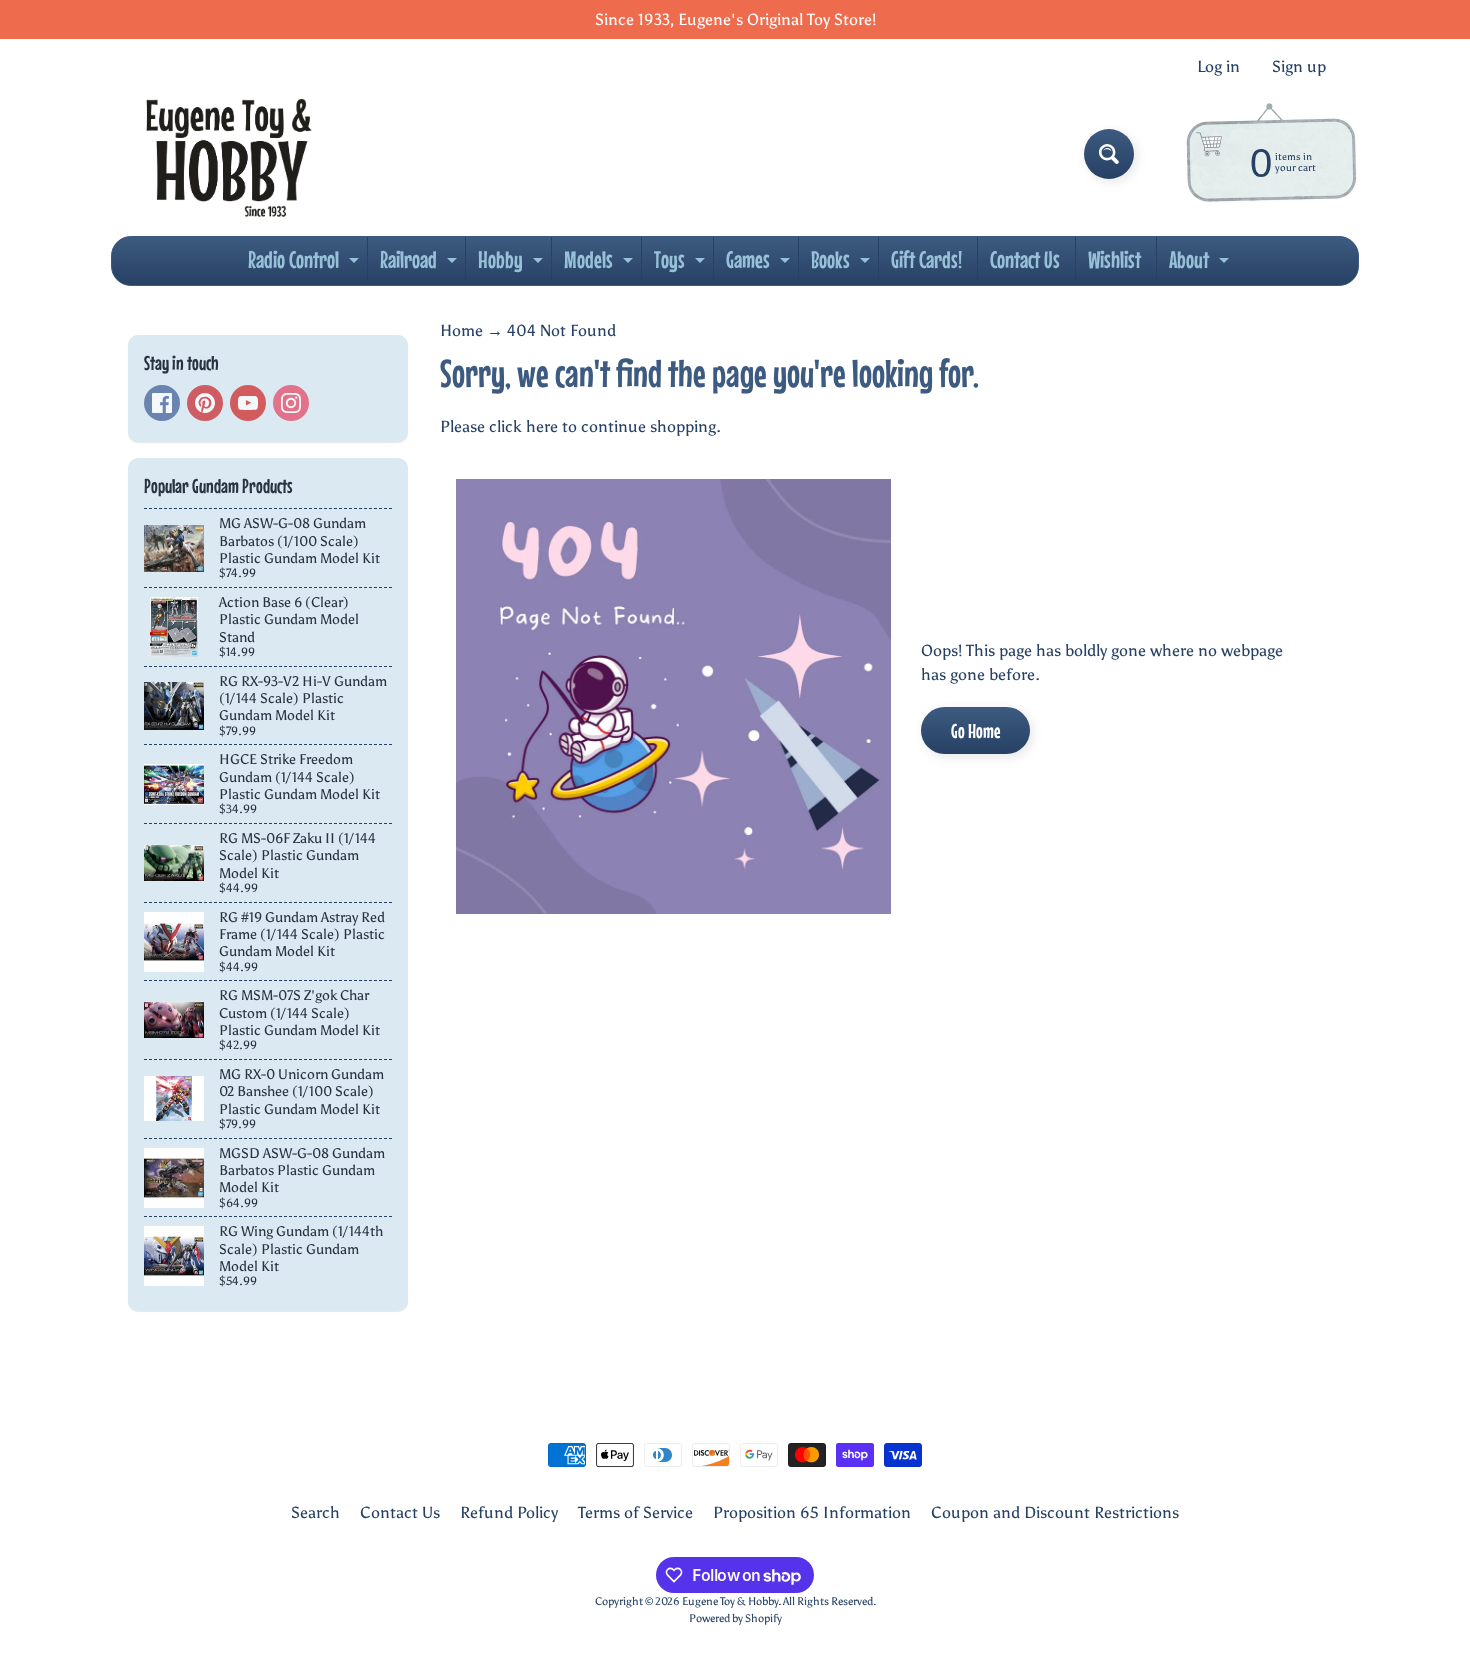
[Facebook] (162, 403)
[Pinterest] (205, 403)
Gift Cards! (926, 259)
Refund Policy (509, 1512)
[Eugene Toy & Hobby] (228, 154)
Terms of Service (635, 1512)
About (1201, 265)
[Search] (1109, 154)
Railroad (421, 265)
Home (461, 330)
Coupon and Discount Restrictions (1055, 1512)
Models (601, 265)
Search (315, 1512)
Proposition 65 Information (812, 1512)
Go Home (975, 730)
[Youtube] (248, 403)
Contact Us (1025, 259)
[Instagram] (291, 403)
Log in (1218, 67)
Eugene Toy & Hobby (730, 1601)
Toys (682, 265)
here (542, 426)
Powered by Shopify (735, 1618)
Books (843, 265)
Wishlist (1114, 259)
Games (760, 265)
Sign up (1299, 67)
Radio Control (306, 265)
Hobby (513, 265)
